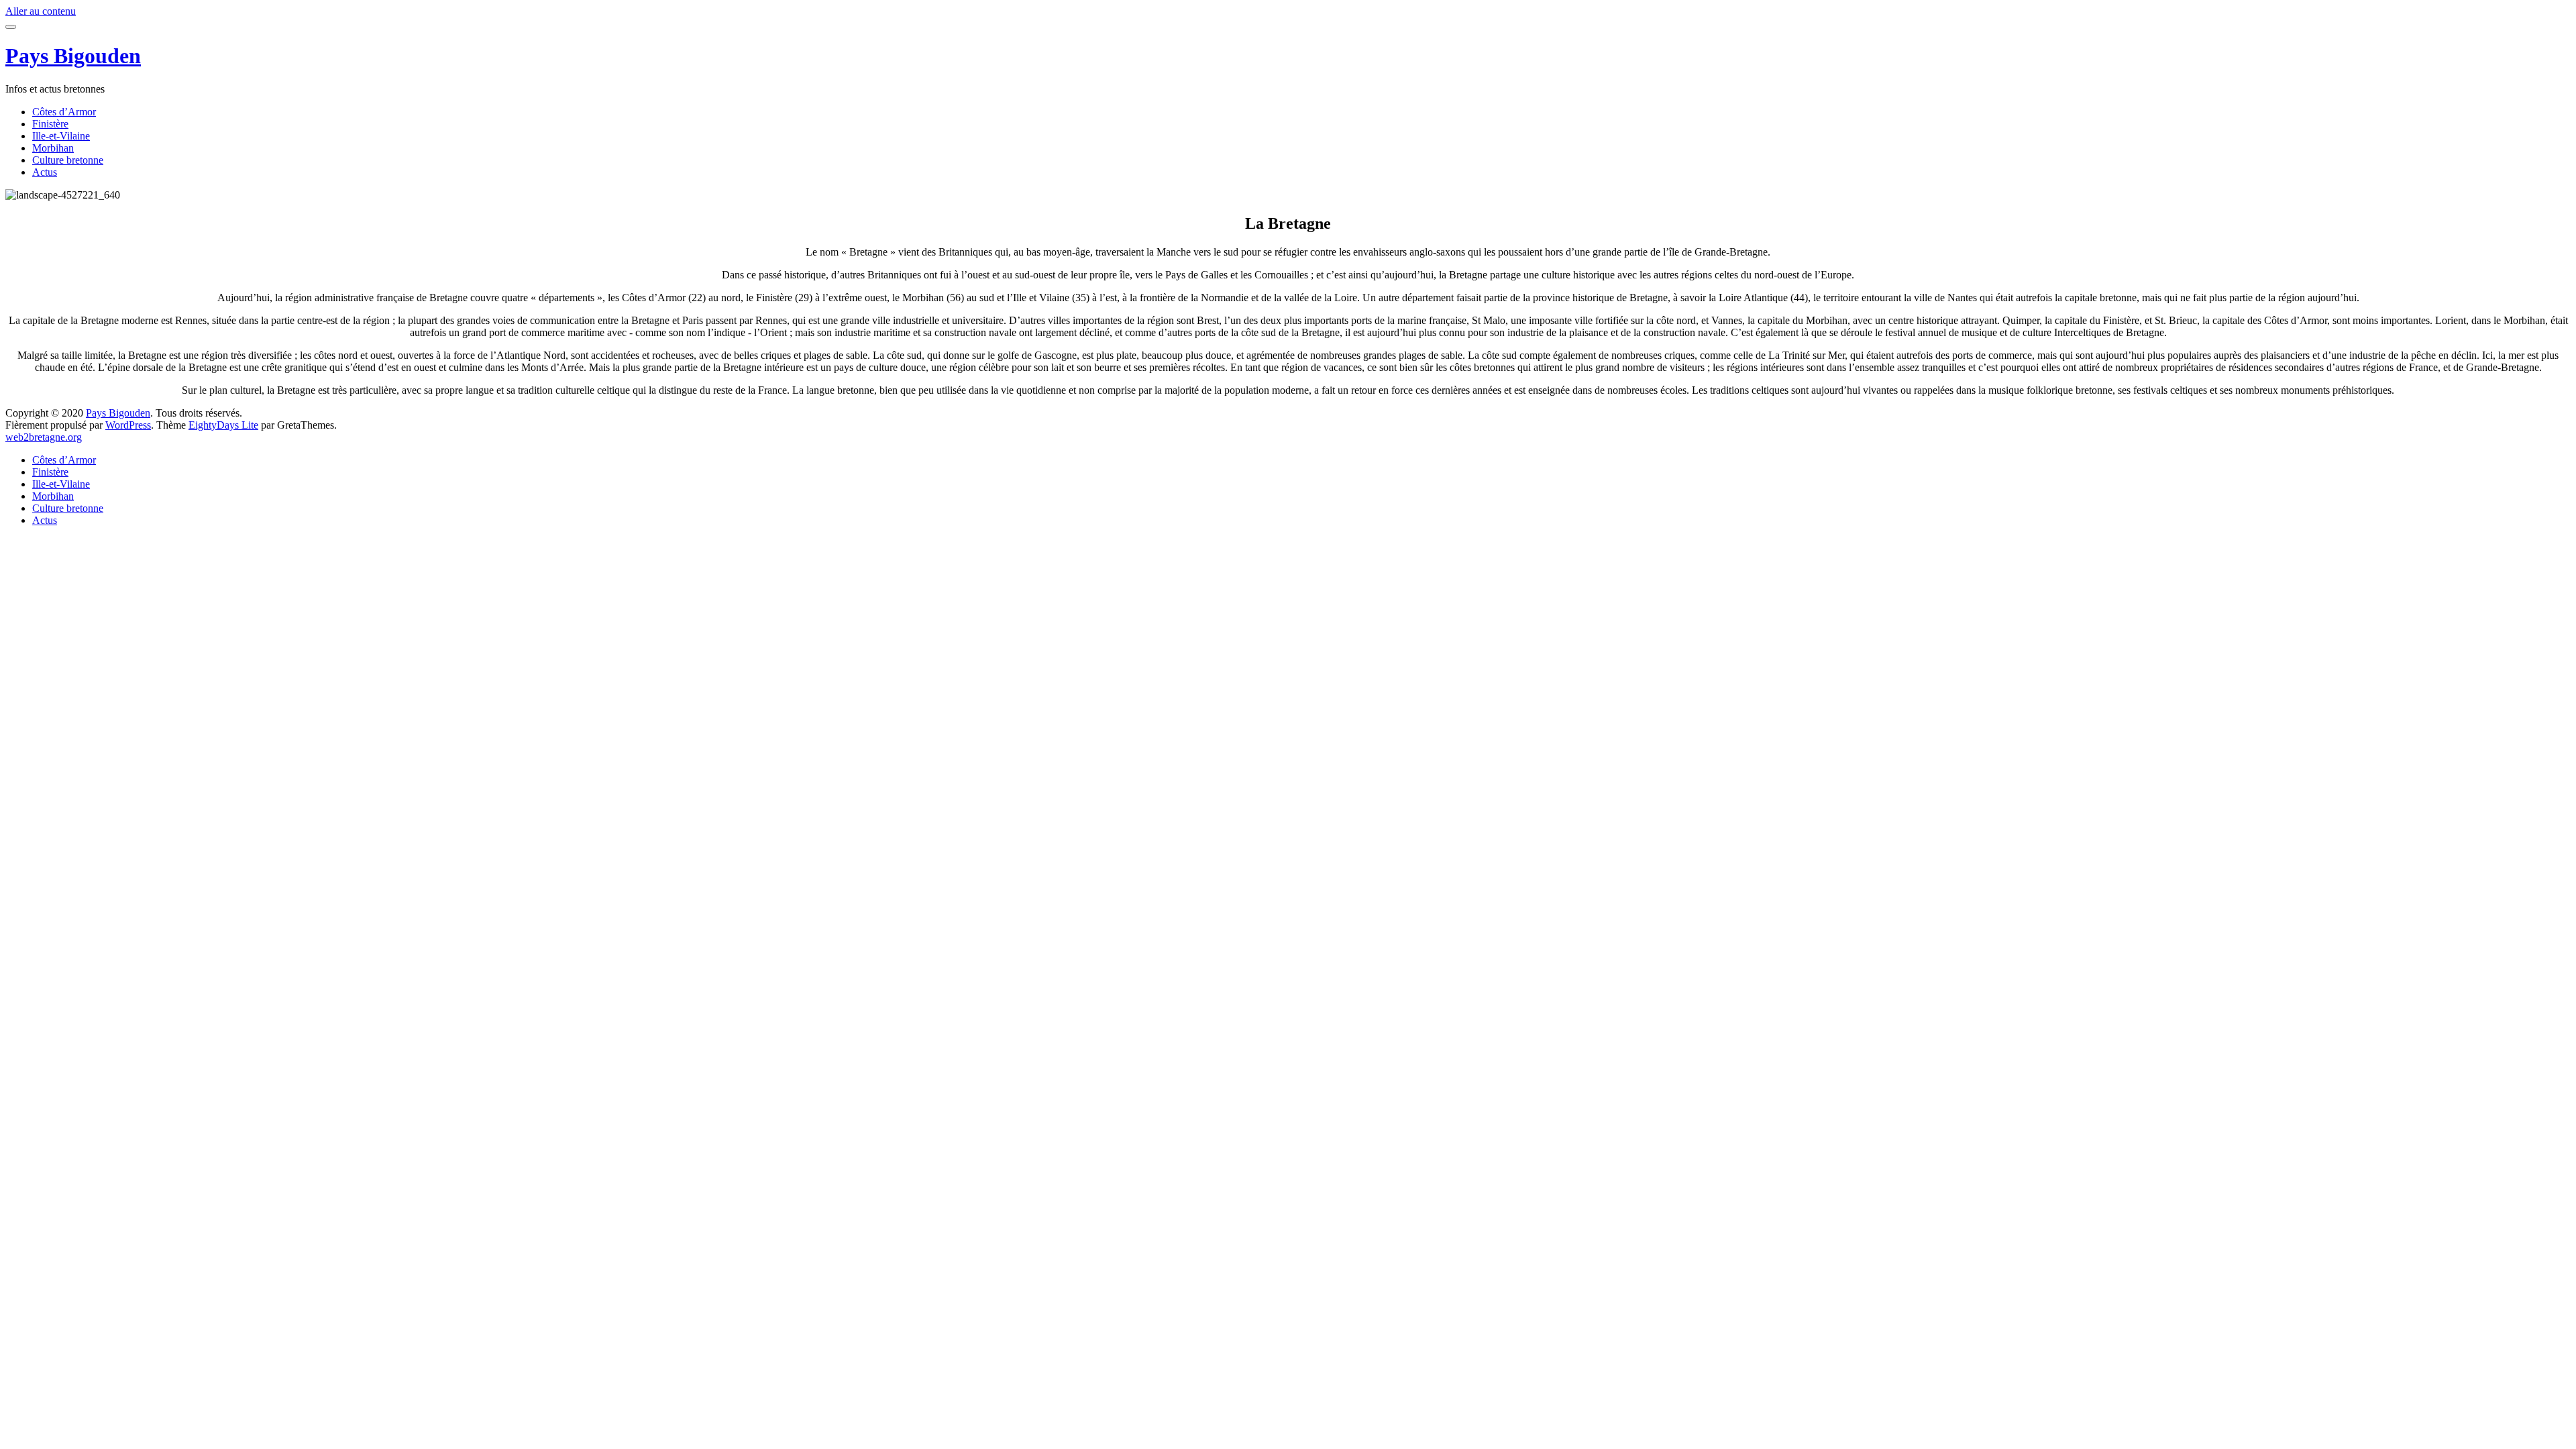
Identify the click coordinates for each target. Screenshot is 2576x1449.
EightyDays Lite (223, 425)
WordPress (128, 425)
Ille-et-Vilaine (61, 136)
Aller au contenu (41, 11)
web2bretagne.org (44, 437)
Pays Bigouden (73, 56)
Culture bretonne (68, 160)
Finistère (50, 124)
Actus (45, 172)
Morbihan (53, 148)
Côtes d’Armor (64, 112)
